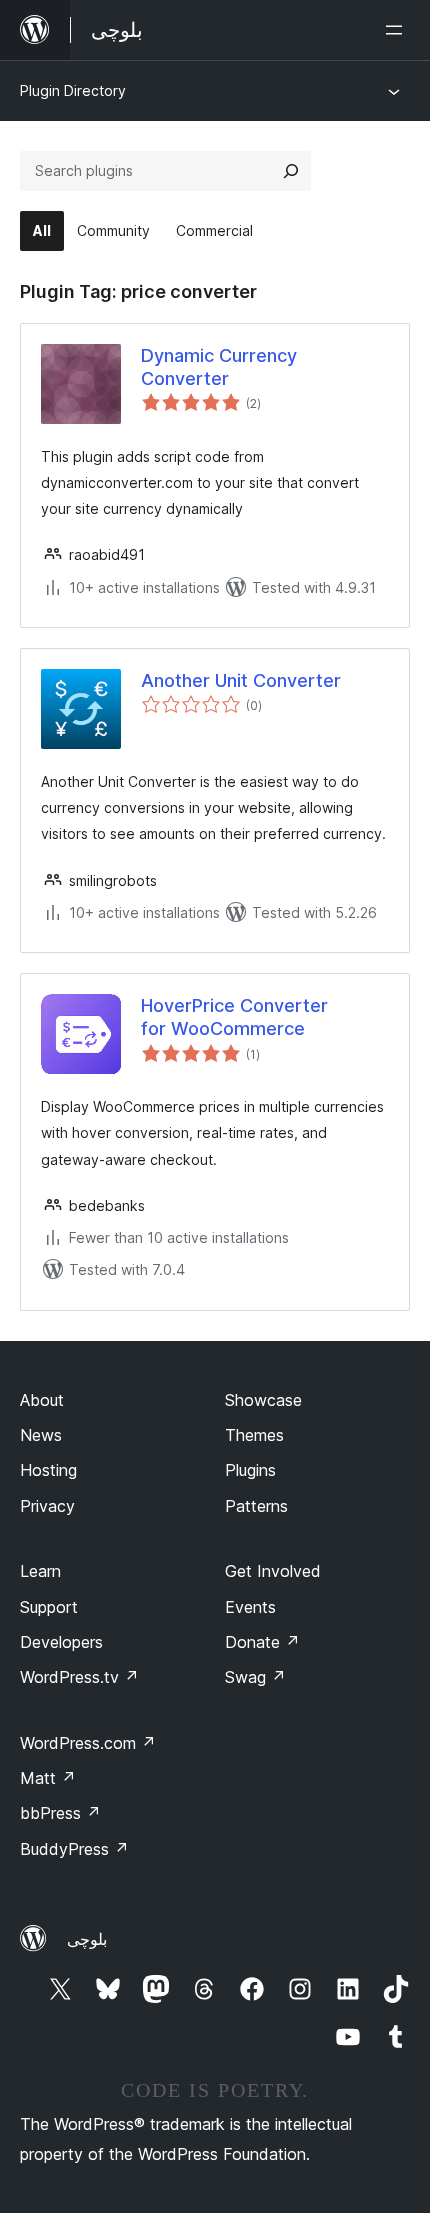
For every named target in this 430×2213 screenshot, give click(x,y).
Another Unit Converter (241, 680)
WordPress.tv (79, 1677)
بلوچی (87, 1939)
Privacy (47, 1506)
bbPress (60, 1813)
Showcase (263, 1400)
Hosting (48, 1470)
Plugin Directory (73, 90)
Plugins (250, 1470)
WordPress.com (88, 1743)
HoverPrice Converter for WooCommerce (234, 1017)
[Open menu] (398, 30)
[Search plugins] (291, 171)
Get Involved (273, 1571)
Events (250, 1607)
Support (49, 1607)
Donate (262, 1642)
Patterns (256, 1506)
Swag (255, 1677)
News (41, 1435)
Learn (40, 1571)
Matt (48, 1778)
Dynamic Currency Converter (219, 367)
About (42, 1400)
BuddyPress (74, 1849)
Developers (61, 1642)
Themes (254, 1435)
